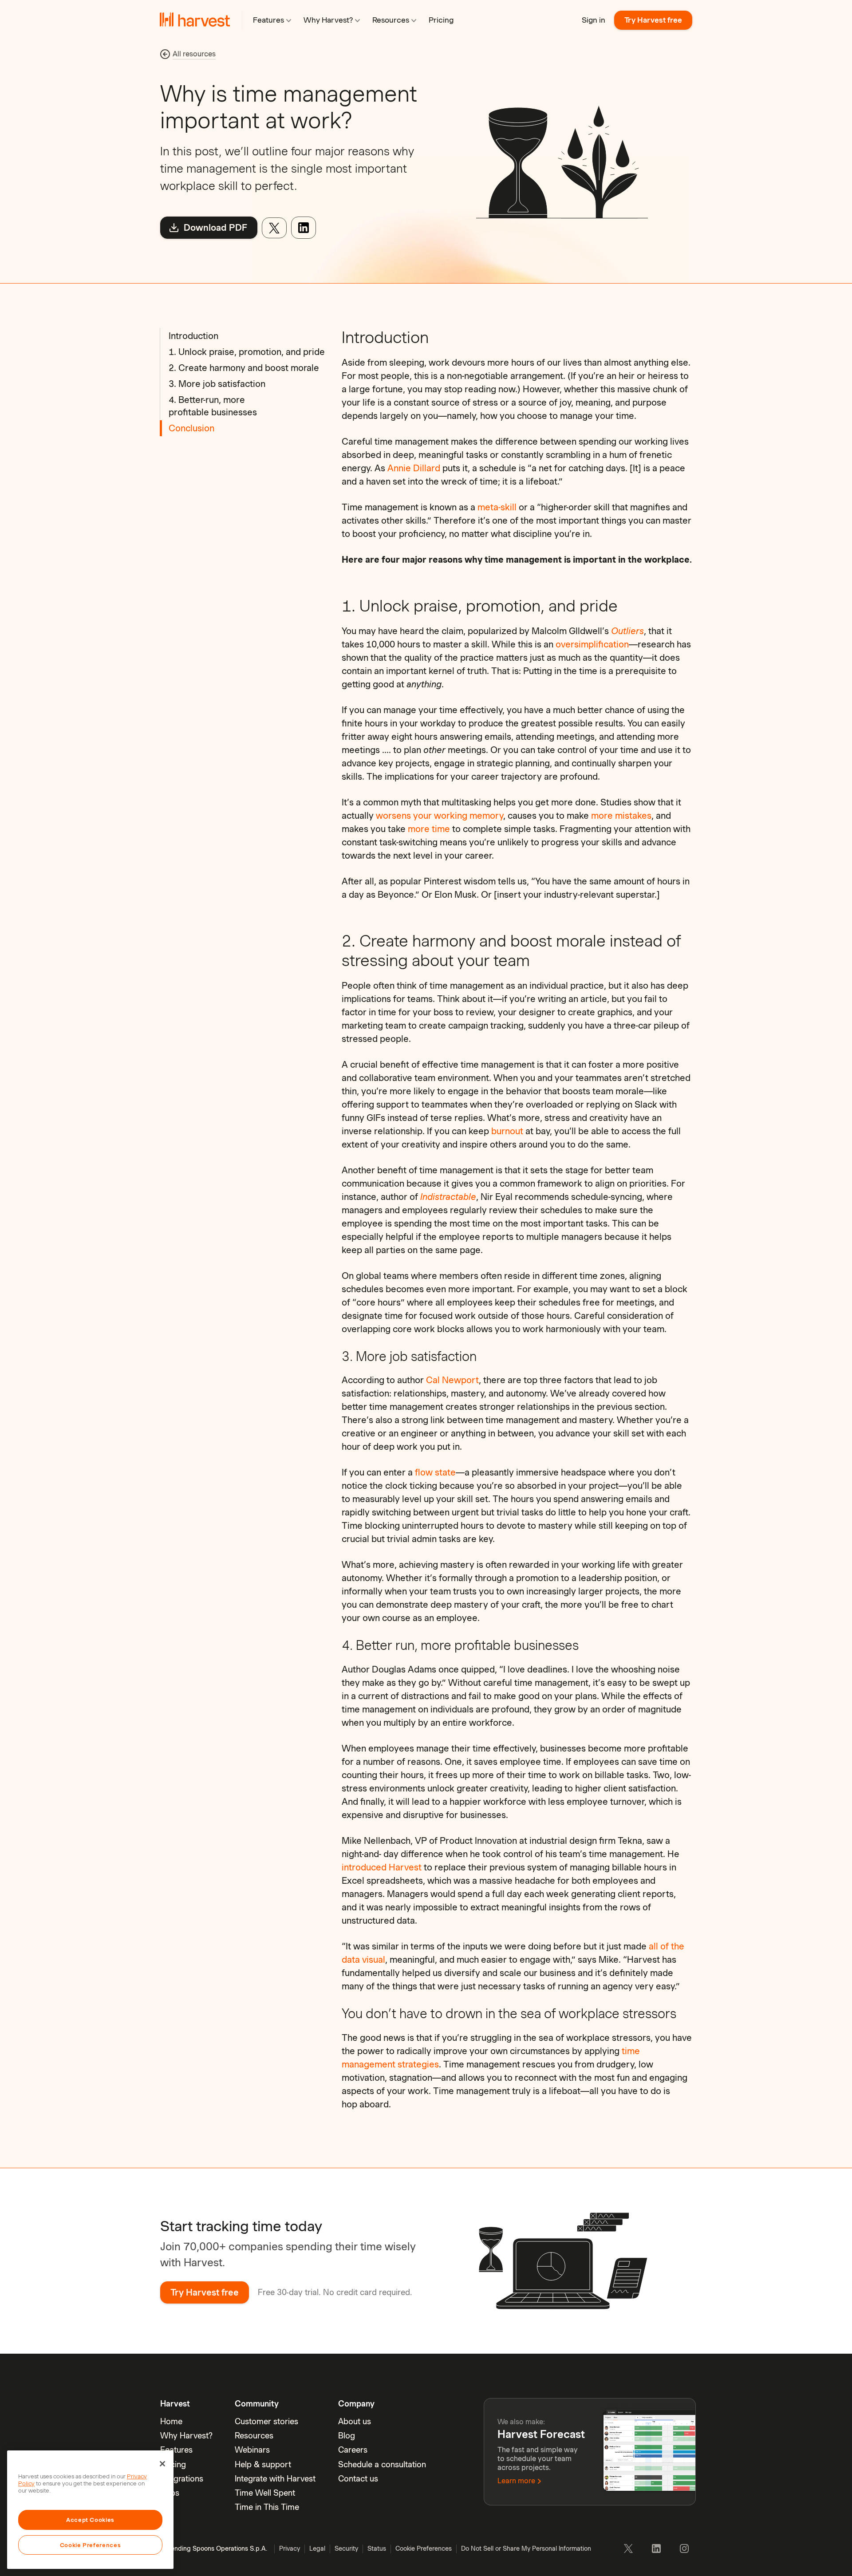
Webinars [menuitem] (252, 2450)
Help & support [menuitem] (263, 2464)
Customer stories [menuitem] (266, 2421)
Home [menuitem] (171, 2421)
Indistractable (448, 1197)
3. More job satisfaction (217, 384)
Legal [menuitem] (317, 2548)
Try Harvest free (653, 20)
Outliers (627, 631)
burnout (507, 1131)
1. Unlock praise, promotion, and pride (247, 352)
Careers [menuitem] (353, 2450)
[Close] (162, 2464)
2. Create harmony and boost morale (244, 368)
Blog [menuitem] (347, 2436)
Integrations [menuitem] (182, 2479)
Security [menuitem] (346, 2548)
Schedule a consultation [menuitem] (382, 2464)
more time (429, 829)
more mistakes (621, 816)
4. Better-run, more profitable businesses (213, 406)
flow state (435, 1472)
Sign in (594, 20)
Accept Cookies (90, 2520)
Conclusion (191, 428)
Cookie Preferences (91, 2545)
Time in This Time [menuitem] (267, 2507)
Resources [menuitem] (254, 2436)
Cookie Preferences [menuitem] (424, 2548)
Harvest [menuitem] (175, 2404)
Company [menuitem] (356, 2404)
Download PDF (214, 228)
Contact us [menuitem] (358, 2479)
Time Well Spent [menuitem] (265, 2493)
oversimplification (592, 644)
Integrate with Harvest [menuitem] (275, 2479)
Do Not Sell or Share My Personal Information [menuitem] (526, 2548)
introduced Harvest (382, 1867)
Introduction (193, 336)
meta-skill (497, 507)
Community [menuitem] (257, 2404)
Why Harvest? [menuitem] (186, 2436)
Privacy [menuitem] (290, 2548)
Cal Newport (452, 1380)
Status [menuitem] (377, 2548)
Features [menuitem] (176, 2450)
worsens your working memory (440, 816)
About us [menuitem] (355, 2421)
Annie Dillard (414, 468)
